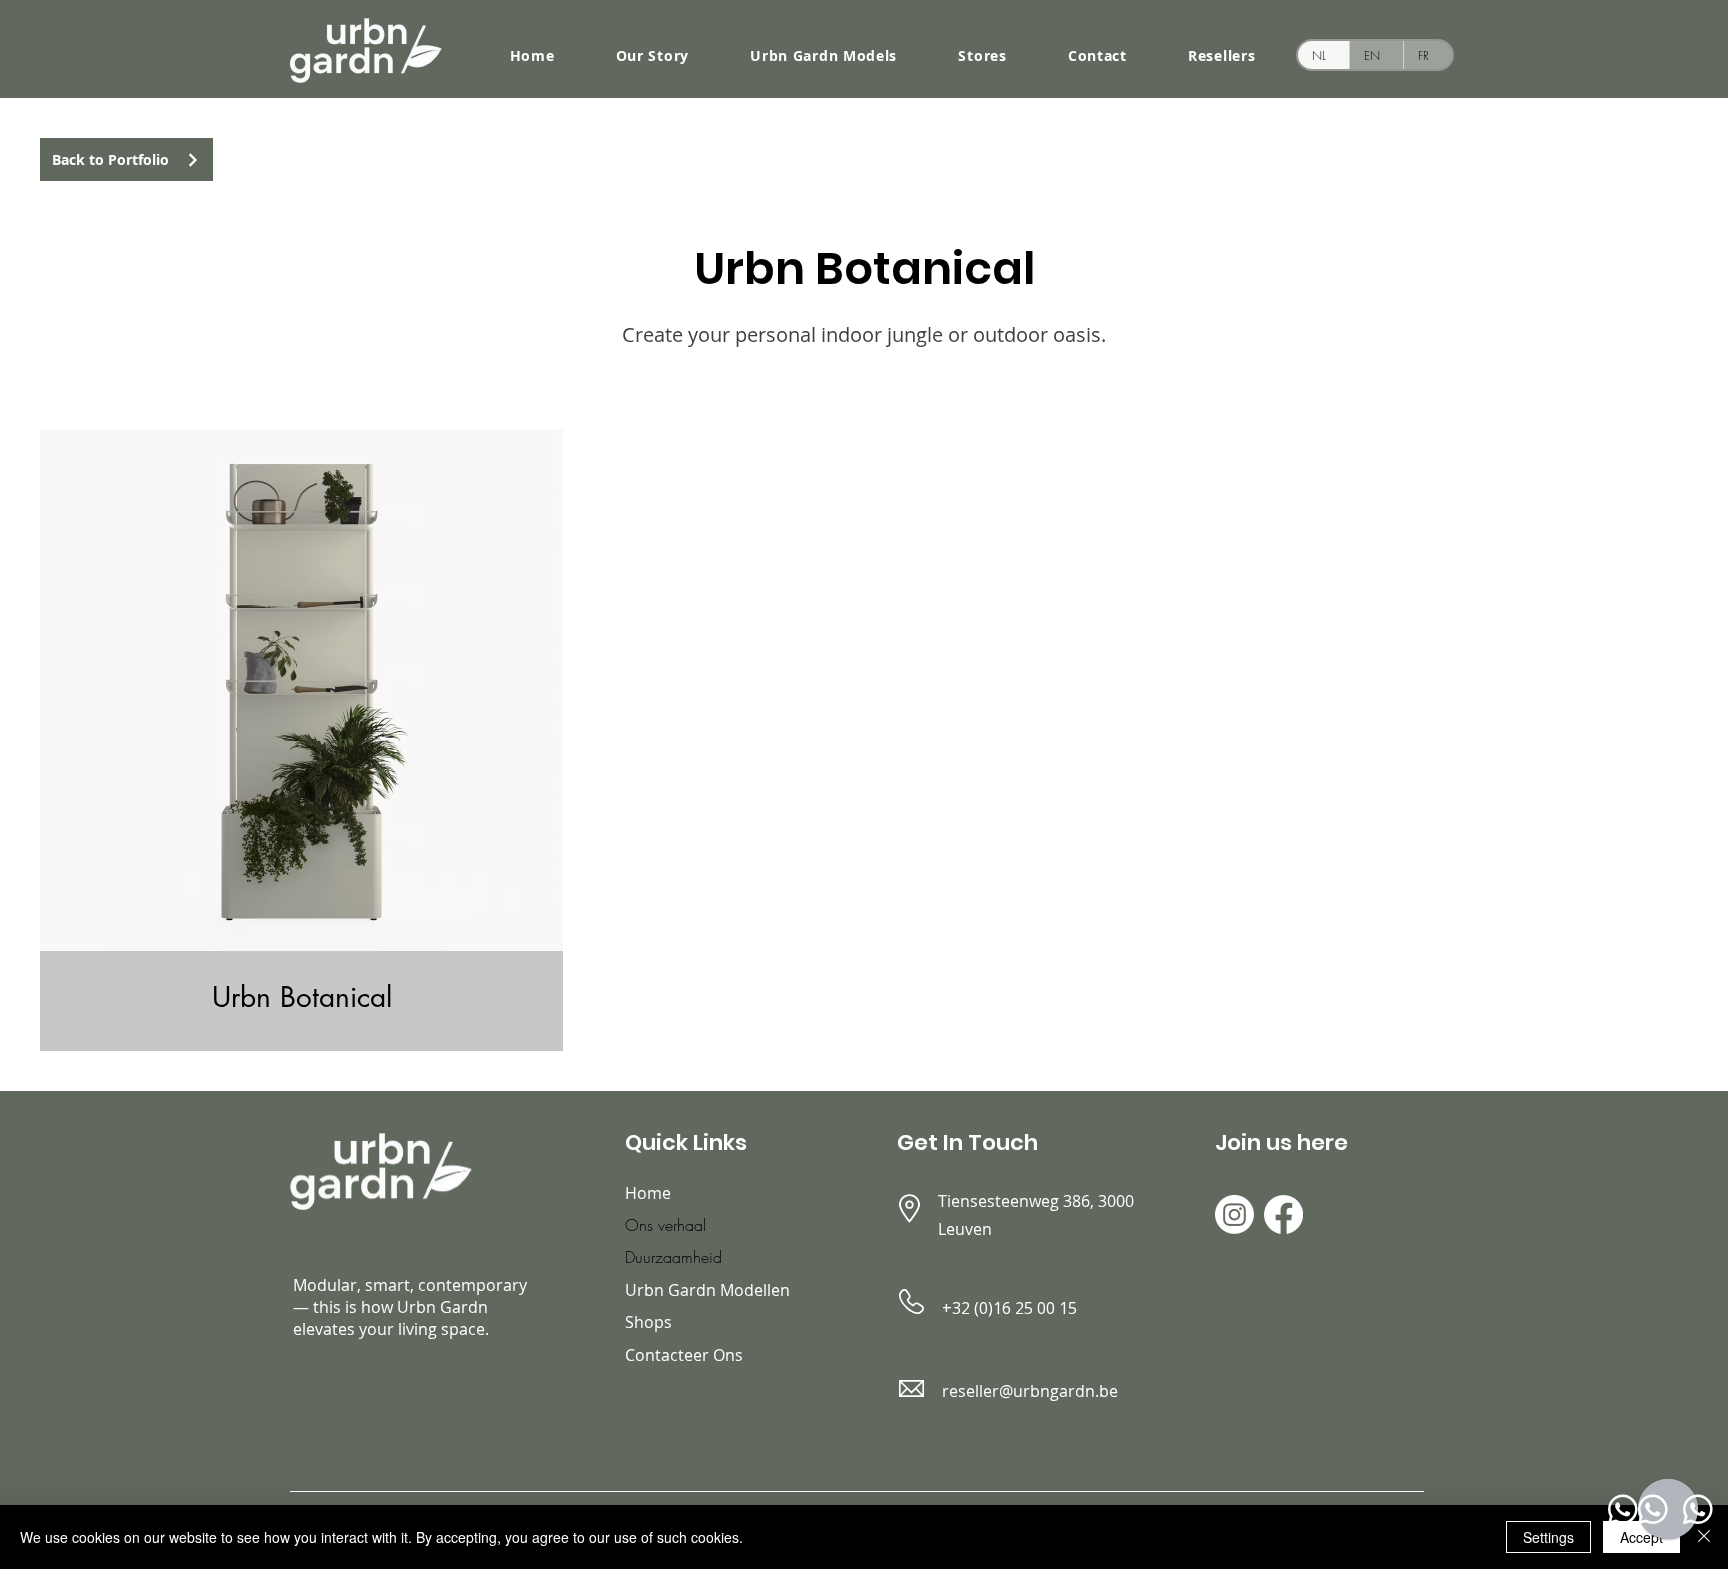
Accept (1641, 1537)
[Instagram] (1234, 1214)
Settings (1548, 1537)
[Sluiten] (1704, 1537)
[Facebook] (1283, 1214)
